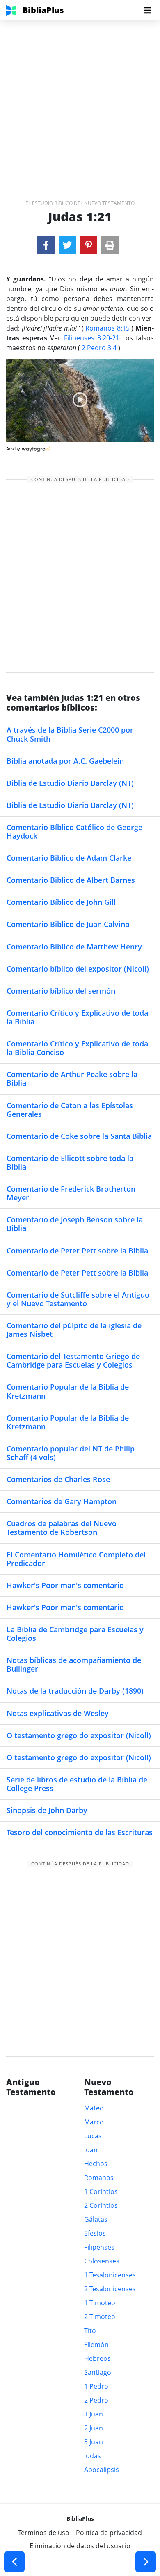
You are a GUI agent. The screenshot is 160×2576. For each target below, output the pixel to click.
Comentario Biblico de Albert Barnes (71, 880)
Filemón (96, 2344)
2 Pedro (96, 2400)
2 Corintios (101, 2205)
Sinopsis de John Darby (47, 1810)
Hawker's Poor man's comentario (65, 1585)
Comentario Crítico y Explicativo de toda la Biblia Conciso (77, 1048)
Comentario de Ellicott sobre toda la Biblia (70, 1162)
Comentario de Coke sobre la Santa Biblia (79, 1136)
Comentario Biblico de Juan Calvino (68, 924)
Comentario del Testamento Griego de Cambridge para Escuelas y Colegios (73, 1360)
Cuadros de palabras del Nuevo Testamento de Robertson (62, 1528)
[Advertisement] (80, 100)
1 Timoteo (100, 2303)
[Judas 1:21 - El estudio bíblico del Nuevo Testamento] (46, 245)
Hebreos (97, 2358)
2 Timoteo (100, 2317)
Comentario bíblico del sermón (61, 991)
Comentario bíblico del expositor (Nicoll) (78, 969)
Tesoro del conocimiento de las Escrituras (80, 1832)
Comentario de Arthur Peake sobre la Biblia (72, 1079)
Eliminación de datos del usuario (80, 2546)
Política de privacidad (109, 2533)
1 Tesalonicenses (110, 2275)
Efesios (95, 2233)
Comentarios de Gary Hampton (62, 1501)
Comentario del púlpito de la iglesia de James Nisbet (74, 1330)
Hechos (96, 2164)
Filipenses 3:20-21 (92, 338)
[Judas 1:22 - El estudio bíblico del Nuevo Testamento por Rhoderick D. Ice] (146, 2562)
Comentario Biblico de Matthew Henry (74, 947)
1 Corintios (101, 2191)
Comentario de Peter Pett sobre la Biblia (77, 1251)
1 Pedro (96, 2386)
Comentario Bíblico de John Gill (61, 902)
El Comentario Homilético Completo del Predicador (76, 1559)
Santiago (98, 2372)
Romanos (99, 2178)
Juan (91, 2150)
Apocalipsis (102, 2470)
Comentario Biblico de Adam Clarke (69, 858)
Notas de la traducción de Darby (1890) (75, 1691)
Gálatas (96, 2219)
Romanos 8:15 (107, 328)
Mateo (94, 2108)
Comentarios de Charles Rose (58, 1479)
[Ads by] (37, 447)
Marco (94, 2122)
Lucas (93, 2136)
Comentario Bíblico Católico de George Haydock (74, 831)
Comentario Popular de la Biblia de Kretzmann (68, 1391)
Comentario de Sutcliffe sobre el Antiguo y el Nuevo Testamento (78, 1299)
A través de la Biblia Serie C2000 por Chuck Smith (70, 734)
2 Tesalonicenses (110, 2289)
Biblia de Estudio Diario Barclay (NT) (70, 783)
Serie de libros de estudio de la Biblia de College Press (77, 1784)
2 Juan (94, 2428)
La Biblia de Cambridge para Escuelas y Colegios (75, 1634)
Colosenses (102, 2261)
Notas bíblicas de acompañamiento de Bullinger (74, 1664)
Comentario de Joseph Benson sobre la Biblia (75, 1224)
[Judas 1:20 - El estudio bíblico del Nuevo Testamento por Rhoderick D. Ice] (14, 2562)
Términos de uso (44, 2533)
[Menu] (148, 10)
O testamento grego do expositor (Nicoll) (79, 1735)
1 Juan (94, 2414)
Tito (90, 2331)
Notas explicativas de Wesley (58, 1713)
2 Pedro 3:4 (99, 348)
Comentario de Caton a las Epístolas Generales (70, 1110)
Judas (93, 2456)
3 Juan (94, 2442)
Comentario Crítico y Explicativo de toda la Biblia (77, 1017)
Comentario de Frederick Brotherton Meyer (71, 1193)
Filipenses (99, 2247)
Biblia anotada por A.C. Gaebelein (65, 761)
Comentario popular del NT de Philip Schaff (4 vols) (71, 1453)
